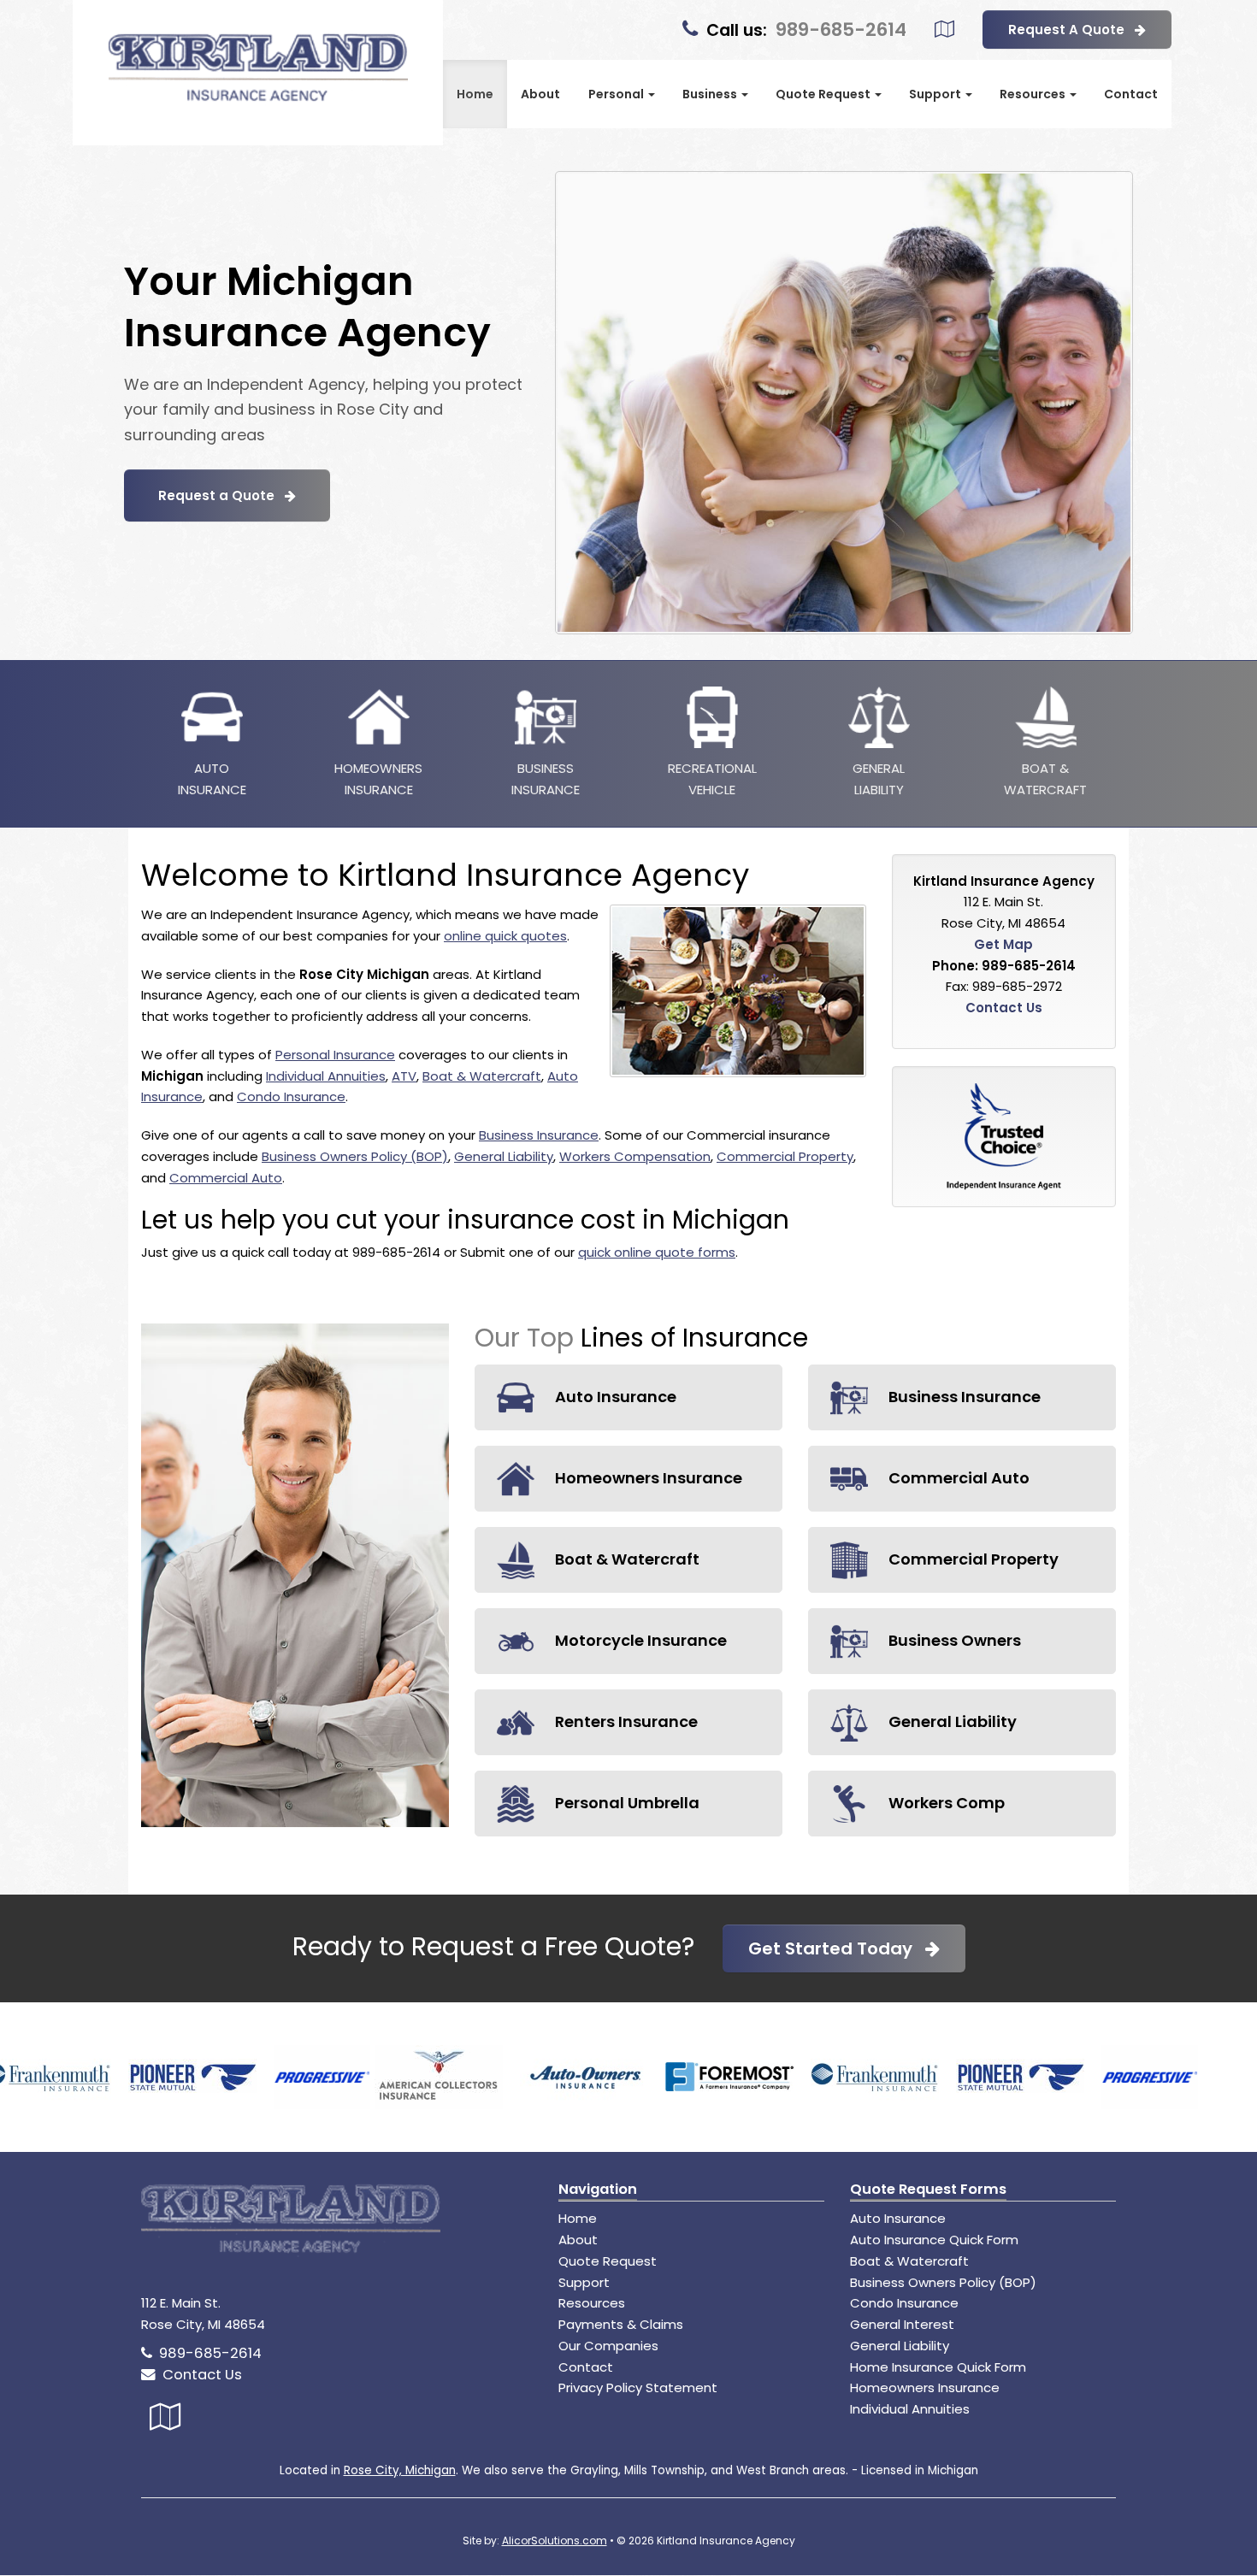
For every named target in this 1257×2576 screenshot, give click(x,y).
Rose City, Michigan (400, 2470)
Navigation (598, 2189)
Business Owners (953, 1640)
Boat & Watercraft (482, 1076)
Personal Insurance (335, 1055)
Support (584, 2282)
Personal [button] (617, 94)
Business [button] (711, 94)
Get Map (1003, 944)
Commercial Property (785, 1156)
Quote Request (608, 2261)
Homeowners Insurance (647, 1478)
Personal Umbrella (626, 1803)
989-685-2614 (841, 29)
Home (475, 94)
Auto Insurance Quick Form (934, 2240)
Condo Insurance (291, 1096)
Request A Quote (1071, 29)
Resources (592, 2303)
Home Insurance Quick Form (938, 2367)
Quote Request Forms (928, 2189)
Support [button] (936, 94)
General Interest (902, 2324)
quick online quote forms (657, 1252)
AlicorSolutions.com (555, 2541)
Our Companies (608, 2346)
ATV (404, 1076)
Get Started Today (837, 1948)
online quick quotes (505, 936)
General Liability (504, 1156)
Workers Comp (945, 1803)
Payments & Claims (621, 2324)
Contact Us (1004, 1008)
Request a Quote (221, 495)
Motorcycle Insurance (639, 1640)
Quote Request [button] (824, 94)
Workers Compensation (635, 1156)
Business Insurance (539, 1135)
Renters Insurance (625, 1721)
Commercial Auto (226, 1178)
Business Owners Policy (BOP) (355, 1156)
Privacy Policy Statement (638, 2387)
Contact (1131, 94)
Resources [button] (1034, 94)
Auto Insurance (614, 1397)
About (540, 94)
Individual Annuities (326, 1076)
